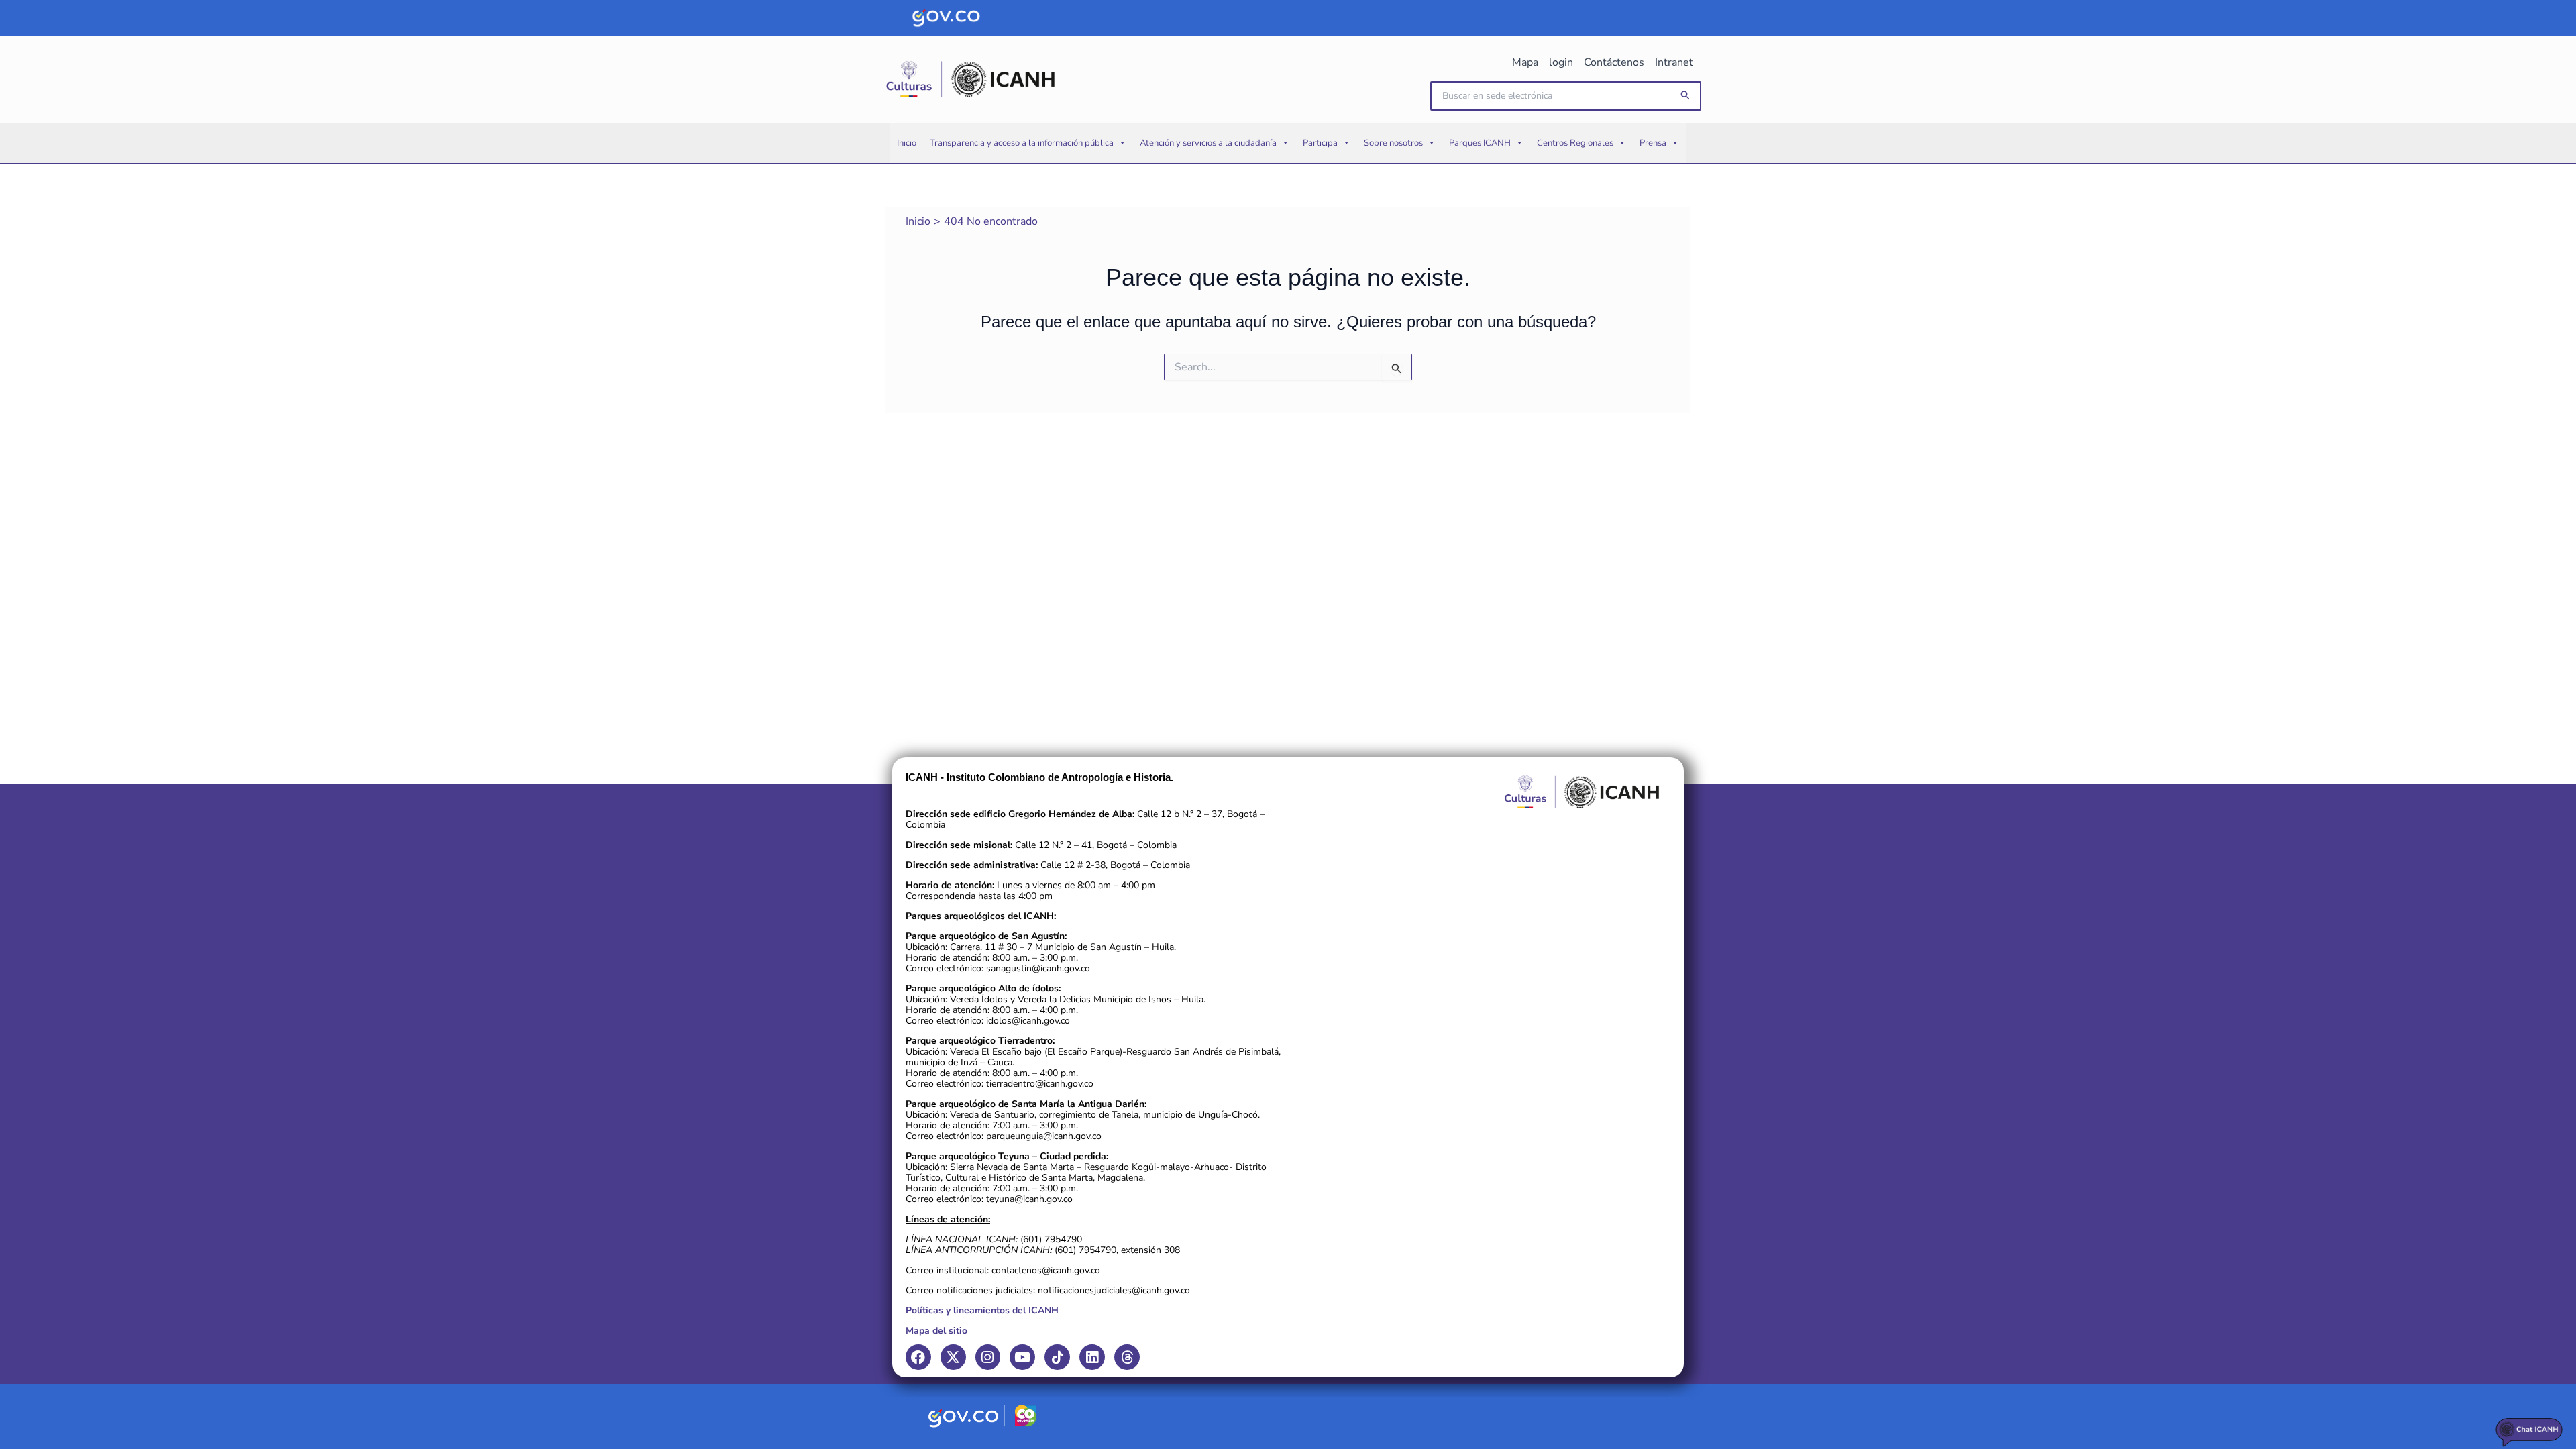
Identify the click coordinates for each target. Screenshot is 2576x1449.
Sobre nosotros (1393, 143)
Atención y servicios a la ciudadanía (1208, 143)
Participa (1320, 143)
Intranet (1674, 62)
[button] (1686, 96)
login (1561, 62)
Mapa (1525, 62)
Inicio (907, 143)
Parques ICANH (1480, 143)
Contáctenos (1614, 62)
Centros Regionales (1575, 143)
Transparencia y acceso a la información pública (1022, 143)
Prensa (1653, 143)
